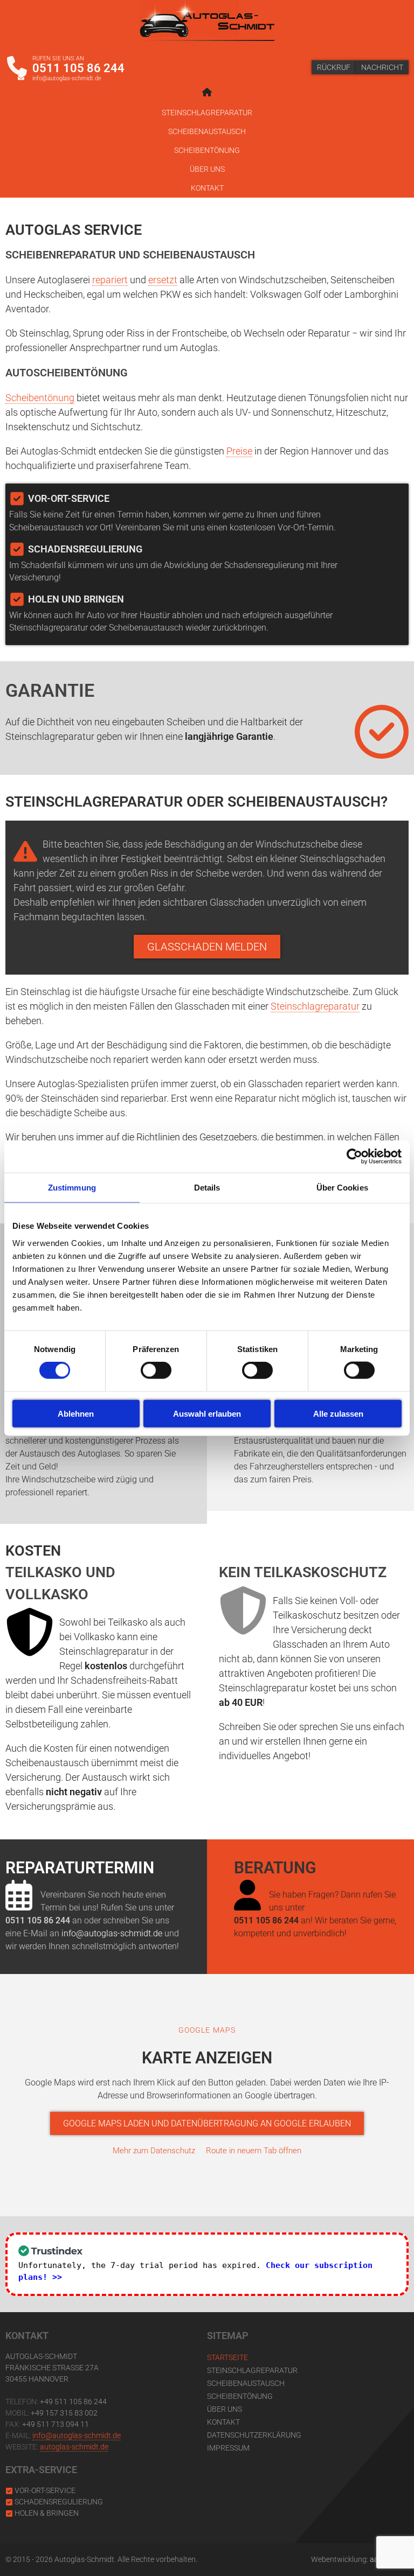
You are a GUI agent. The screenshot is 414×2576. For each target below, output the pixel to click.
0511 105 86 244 (78, 68)
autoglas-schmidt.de (74, 2447)
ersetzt (163, 280)
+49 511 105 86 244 (73, 2402)
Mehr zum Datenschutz (154, 2151)
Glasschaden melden (207, 947)
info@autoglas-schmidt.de (67, 78)
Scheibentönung (207, 150)
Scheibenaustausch (207, 131)
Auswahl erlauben (207, 1413)
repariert (110, 280)
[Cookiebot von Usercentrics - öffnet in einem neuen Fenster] (354, 1157)
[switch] (156, 1370)
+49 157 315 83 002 (64, 2413)
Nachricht (382, 67)
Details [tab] (207, 1188)
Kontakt (207, 188)
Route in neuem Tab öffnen (254, 2151)
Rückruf (334, 67)
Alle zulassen (338, 1413)
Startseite (227, 2357)
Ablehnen (76, 1413)
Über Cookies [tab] (342, 1188)
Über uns (207, 169)
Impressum (228, 2448)
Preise (239, 451)
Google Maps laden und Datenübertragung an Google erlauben (207, 2123)
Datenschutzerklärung (254, 2435)
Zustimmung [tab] (72, 1188)
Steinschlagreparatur (207, 113)
